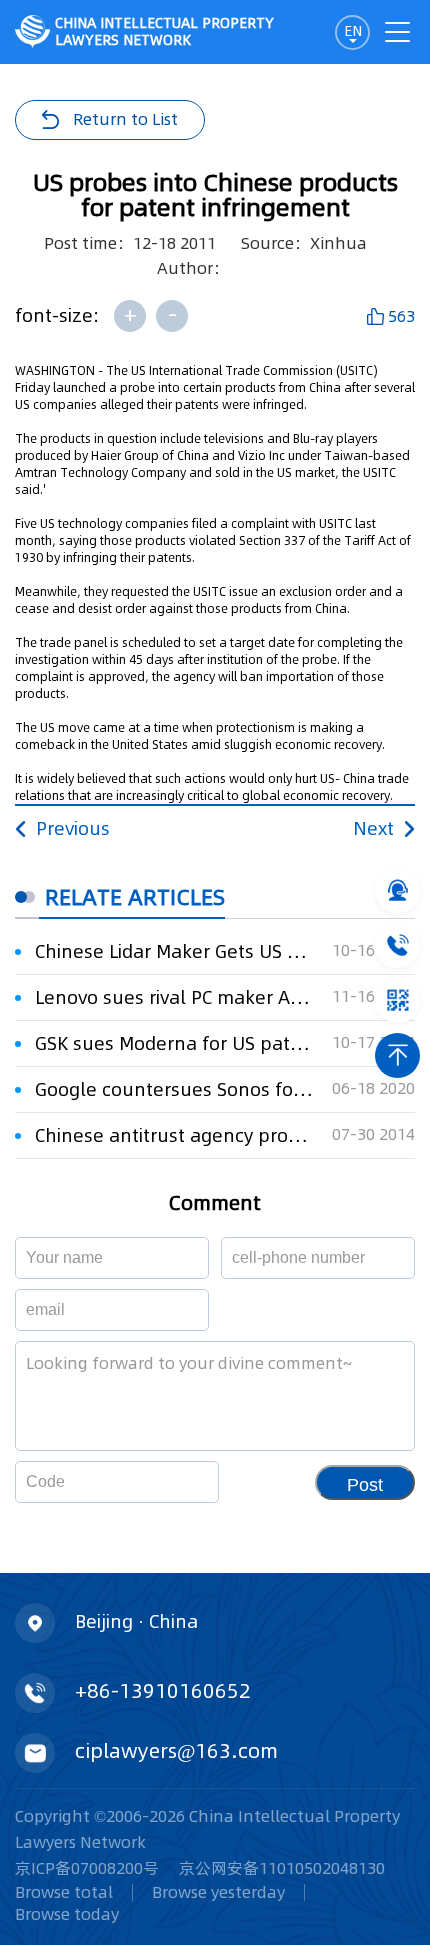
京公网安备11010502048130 (282, 1868)
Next (373, 828)
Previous (73, 828)
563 (401, 316)
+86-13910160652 (163, 1691)
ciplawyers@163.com (176, 1751)
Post (365, 1485)
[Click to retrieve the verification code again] (179, 1482)
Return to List (125, 119)
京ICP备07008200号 (87, 1868)
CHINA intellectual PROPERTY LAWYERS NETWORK (164, 31)
